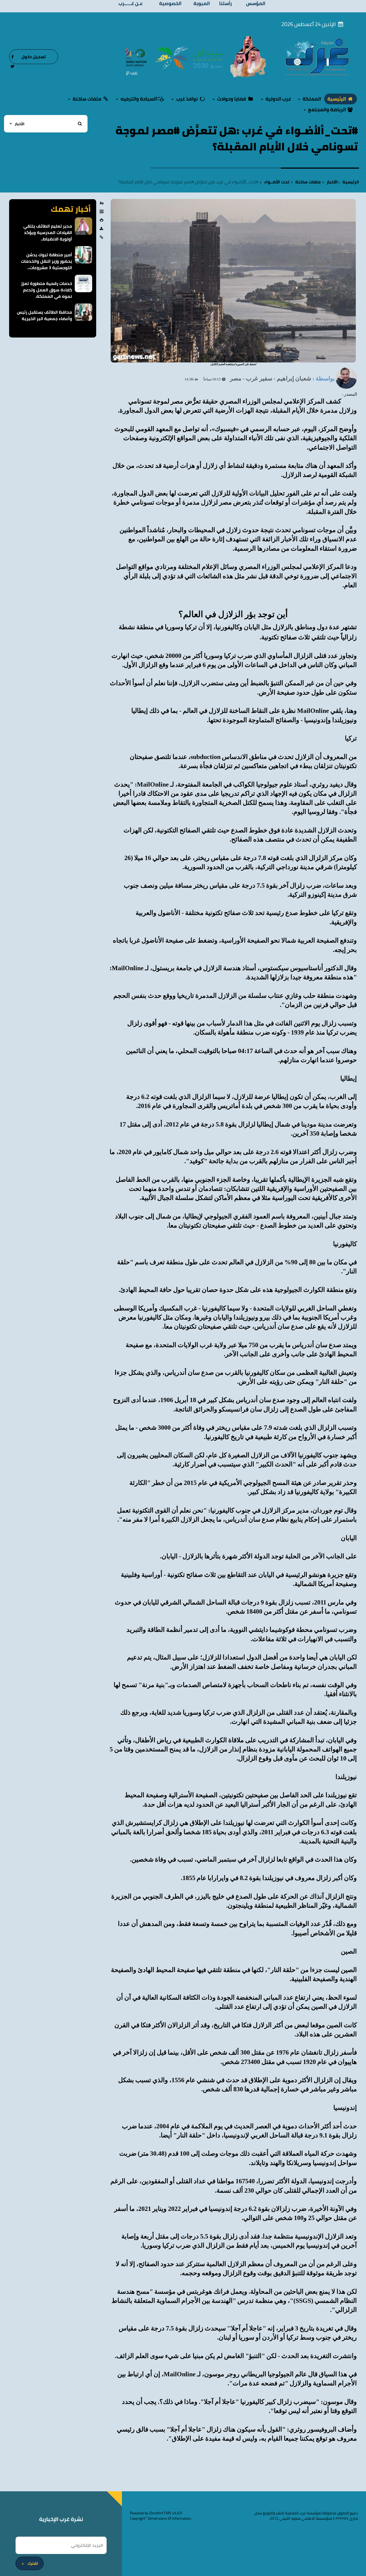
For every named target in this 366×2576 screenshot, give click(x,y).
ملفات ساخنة (308, 182)
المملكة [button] (311, 99)
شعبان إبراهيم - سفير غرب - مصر (270, 378)
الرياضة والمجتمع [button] (327, 110)
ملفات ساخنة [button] (87, 99)
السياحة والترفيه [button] (139, 99)
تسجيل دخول (34, 57)
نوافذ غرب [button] (187, 99)
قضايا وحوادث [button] (231, 99)
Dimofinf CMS (160, 2513)
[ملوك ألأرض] (248, 56)
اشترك (33, 2563)
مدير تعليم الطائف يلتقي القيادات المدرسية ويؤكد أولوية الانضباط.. (48, 232)
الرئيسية (337, 99)
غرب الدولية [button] (278, 99)
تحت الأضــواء (277, 182)
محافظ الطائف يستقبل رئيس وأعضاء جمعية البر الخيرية (44, 315)
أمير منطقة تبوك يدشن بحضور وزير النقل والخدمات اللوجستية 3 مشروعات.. (46, 261)
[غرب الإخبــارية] (317, 56)
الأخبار (332, 182)
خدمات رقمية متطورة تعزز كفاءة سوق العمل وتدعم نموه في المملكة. (47, 290)
